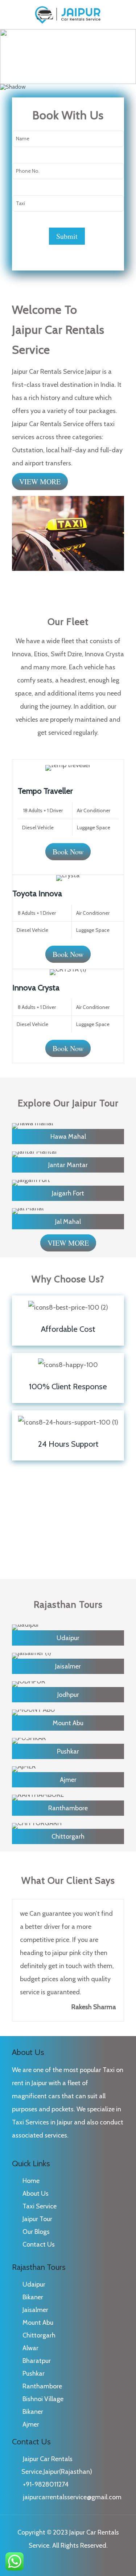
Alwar (30, 2348)
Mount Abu (38, 2323)
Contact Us (39, 2244)
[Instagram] (73, 2563)
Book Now (68, 852)
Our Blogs (36, 2232)
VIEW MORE (40, 482)
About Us (36, 2194)
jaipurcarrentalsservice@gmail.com (72, 2497)
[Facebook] (63, 2563)
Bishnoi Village (43, 2399)
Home (31, 2181)
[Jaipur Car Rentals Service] (68, 15)
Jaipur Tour (37, 2219)
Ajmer (31, 2424)
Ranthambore (42, 2386)
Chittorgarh (39, 2335)
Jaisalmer (35, 2310)
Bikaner (33, 2297)
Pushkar (34, 2373)
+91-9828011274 (46, 2484)
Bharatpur (37, 2361)
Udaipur (34, 2284)
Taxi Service (40, 2206)
